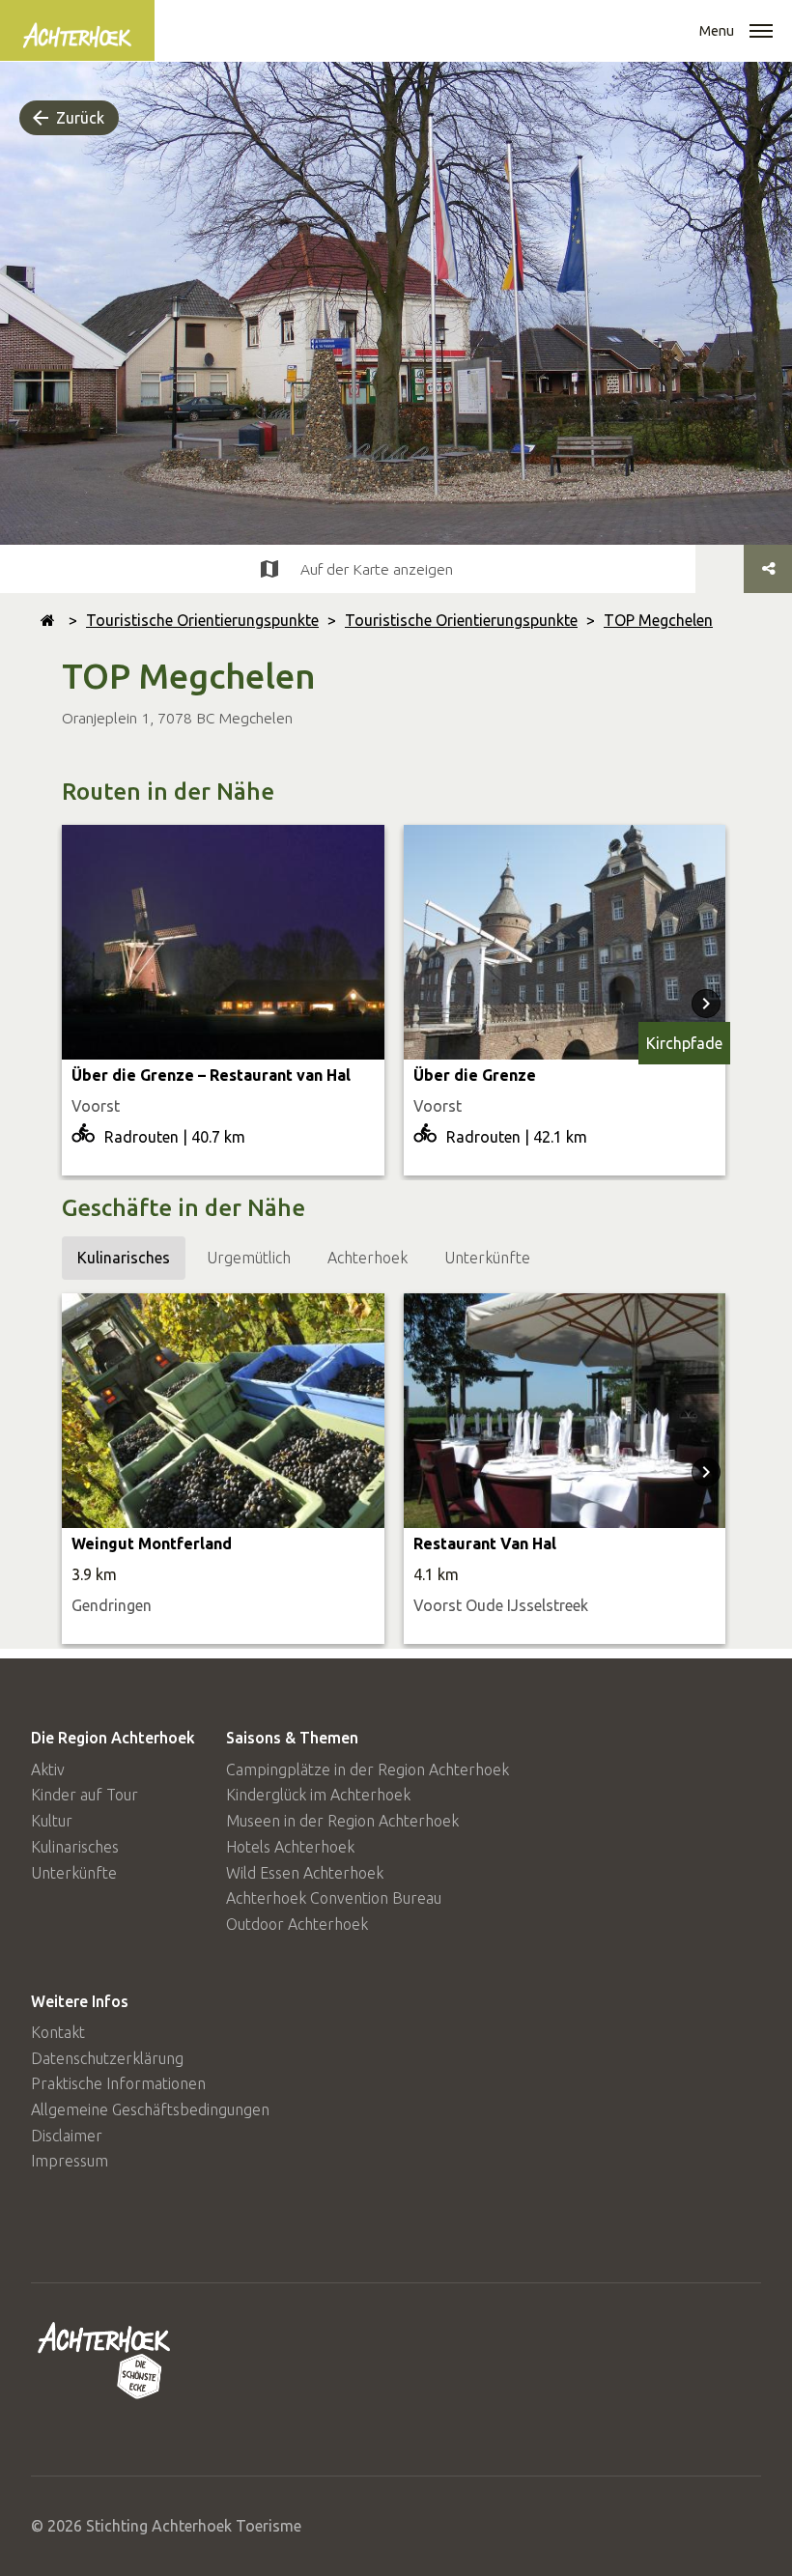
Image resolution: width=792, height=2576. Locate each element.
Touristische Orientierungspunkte (202, 620)
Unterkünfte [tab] (487, 1258)
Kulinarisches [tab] (124, 1258)
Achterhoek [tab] (368, 1258)
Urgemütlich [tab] (249, 1258)
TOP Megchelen (658, 620)
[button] (761, 33)
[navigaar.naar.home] (48, 620)
